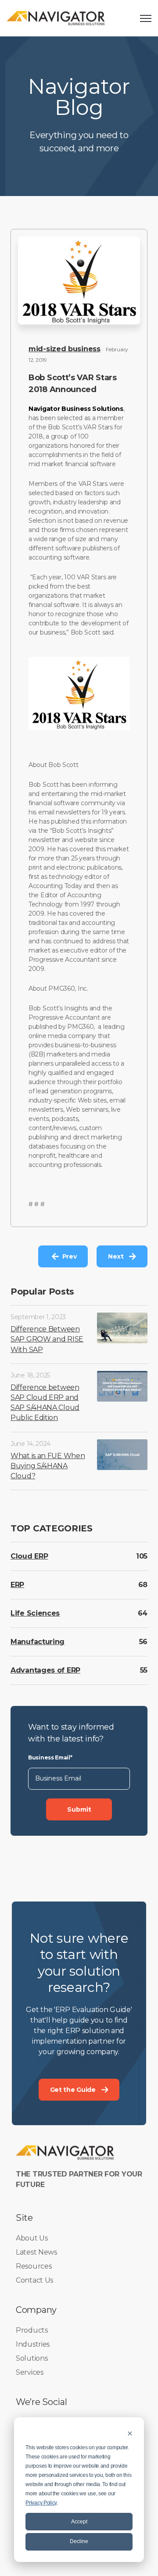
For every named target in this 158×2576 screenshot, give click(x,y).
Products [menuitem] (32, 2330)
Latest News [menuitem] (36, 2252)
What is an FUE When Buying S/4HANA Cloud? (48, 1466)
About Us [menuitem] (32, 2238)
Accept (79, 2522)
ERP (17, 1585)
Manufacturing (38, 1642)
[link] (56, 18)
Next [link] (116, 1256)
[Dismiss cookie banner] (130, 2433)
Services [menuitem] (30, 2372)
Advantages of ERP (45, 1670)
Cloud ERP (29, 1556)
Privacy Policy (41, 2503)
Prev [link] (70, 1256)
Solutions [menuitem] (32, 2358)
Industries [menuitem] (33, 2344)
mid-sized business (65, 349)
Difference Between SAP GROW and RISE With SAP (47, 1339)
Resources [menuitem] (34, 2266)
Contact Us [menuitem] (34, 2280)
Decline (79, 2541)
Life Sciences (35, 1613)
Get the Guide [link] (73, 2090)
